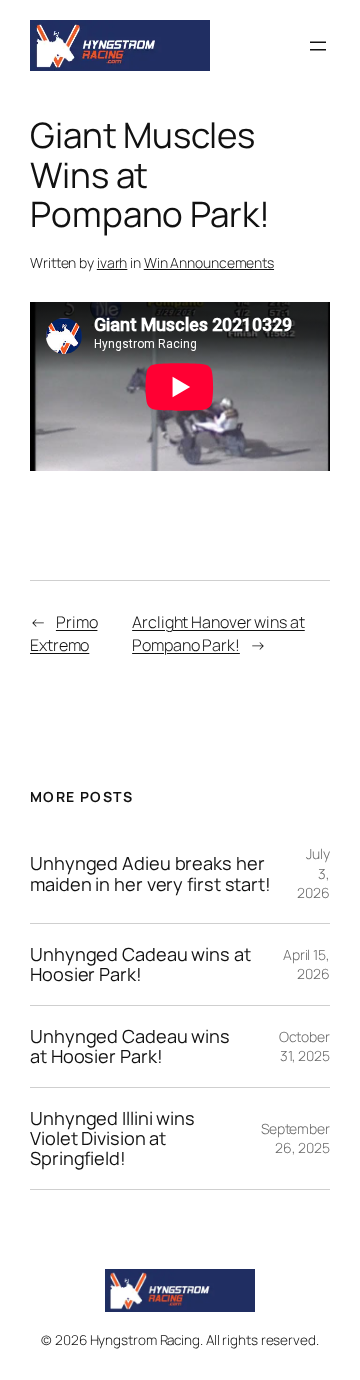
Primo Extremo (63, 633)
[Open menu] (318, 46)
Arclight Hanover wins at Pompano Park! (218, 633)
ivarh (112, 262)
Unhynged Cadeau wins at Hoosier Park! (140, 964)
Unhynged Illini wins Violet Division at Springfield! (112, 1138)
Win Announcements (209, 262)
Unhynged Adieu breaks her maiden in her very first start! (150, 873)
